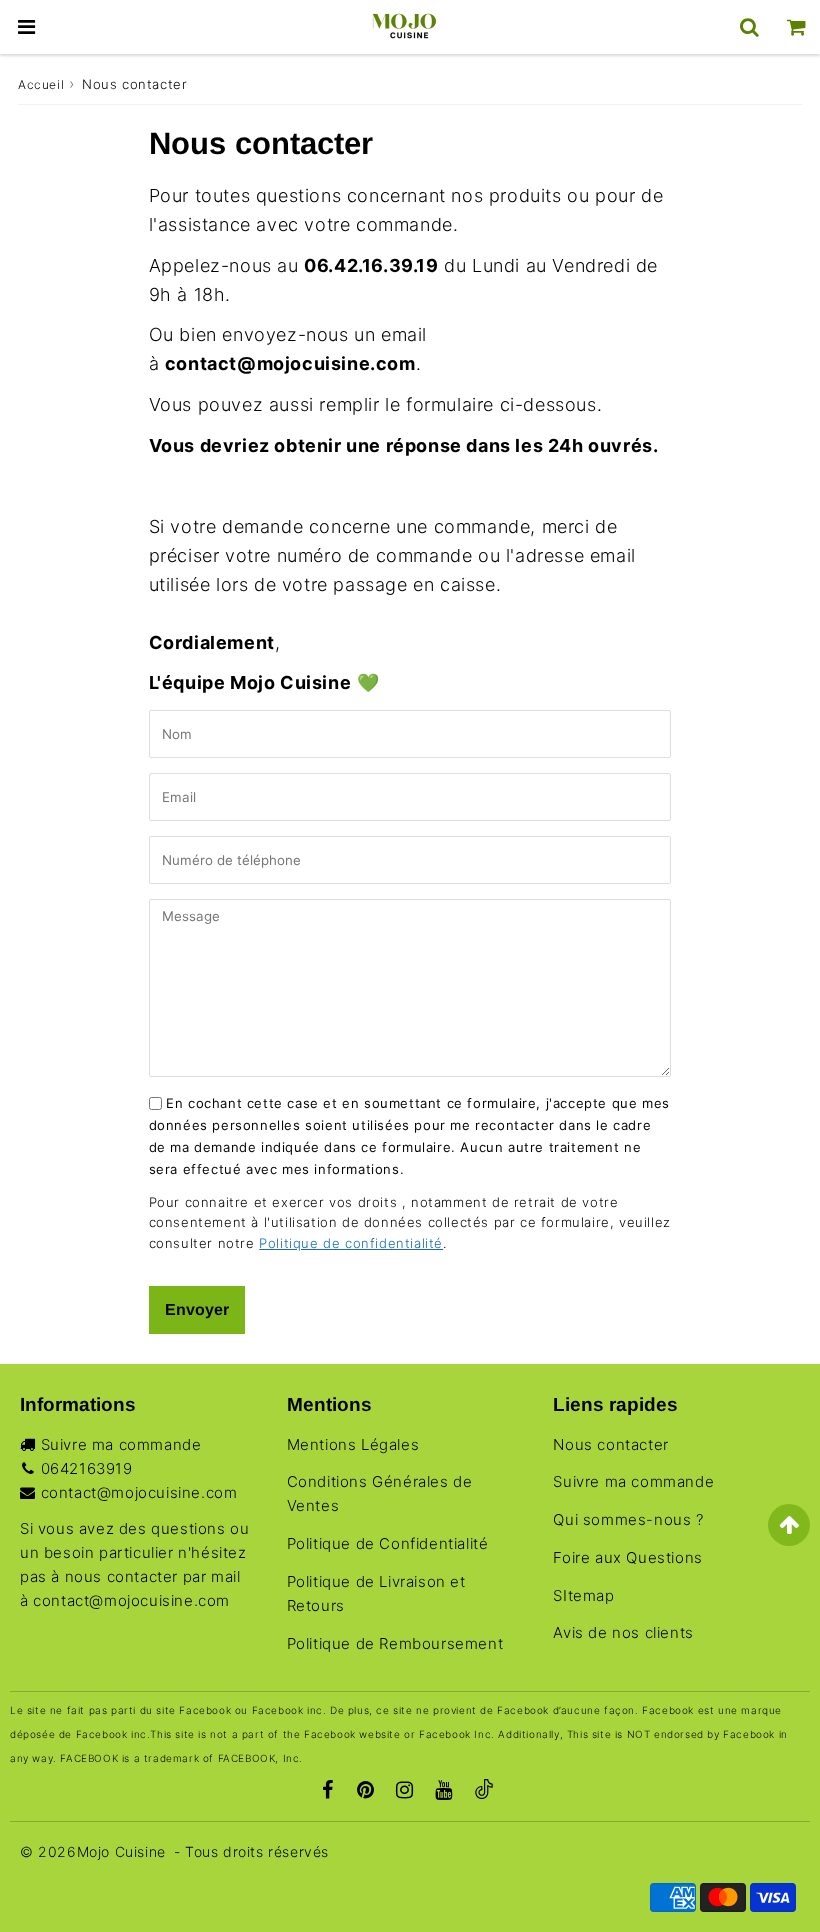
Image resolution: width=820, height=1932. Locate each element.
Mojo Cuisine (121, 1851)
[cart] (796, 27)
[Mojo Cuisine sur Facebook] (328, 1792)
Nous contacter (610, 1444)
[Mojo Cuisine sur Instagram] (405, 1792)
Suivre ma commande (121, 1444)
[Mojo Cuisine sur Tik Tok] (484, 1792)
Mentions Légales (353, 1444)
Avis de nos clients (623, 1632)
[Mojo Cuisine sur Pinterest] (366, 1792)
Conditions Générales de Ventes (380, 1493)
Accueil (41, 84)
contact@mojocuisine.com (139, 1492)
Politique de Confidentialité (388, 1543)
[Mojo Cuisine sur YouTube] (444, 1792)
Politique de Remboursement (395, 1643)
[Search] (749, 27)
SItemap (583, 1595)
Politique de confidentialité (351, 1243)
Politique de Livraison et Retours (376, 1593)
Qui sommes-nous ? (628, 1519)
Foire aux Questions (627, 1557)
